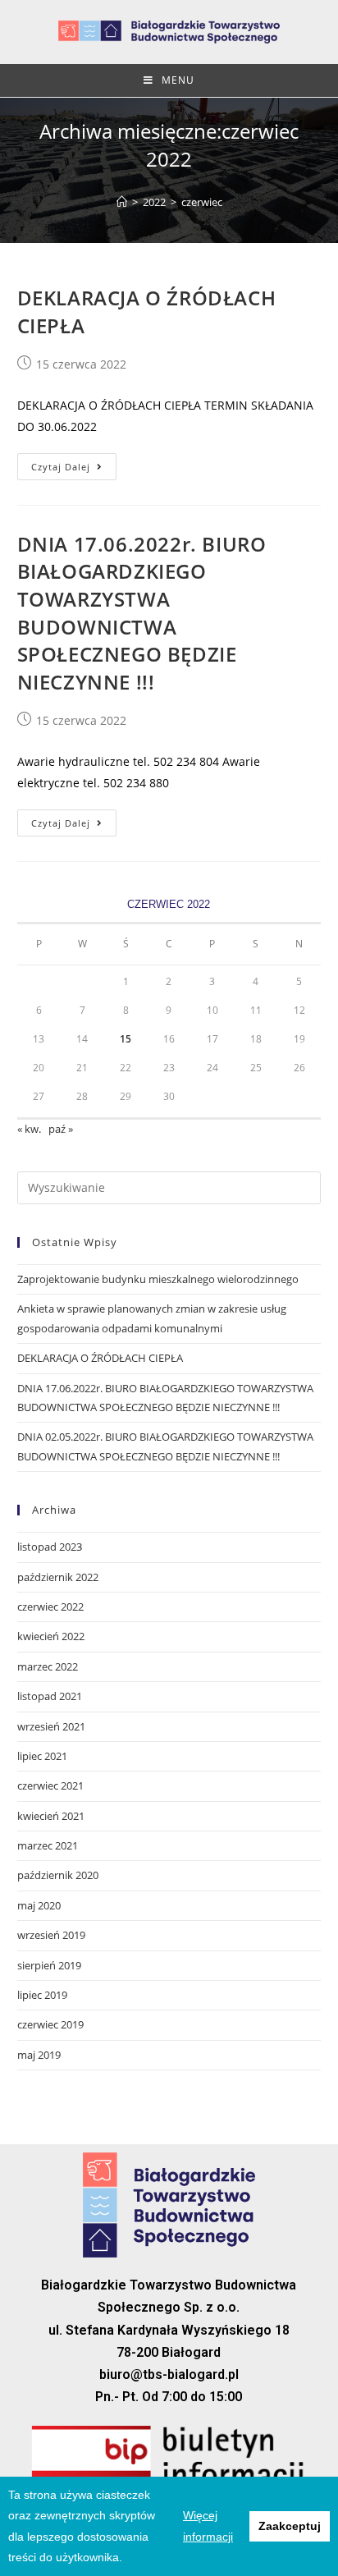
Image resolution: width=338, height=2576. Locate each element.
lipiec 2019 (42, 1995)
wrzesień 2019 (51, 1935)
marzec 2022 (48, 1666)
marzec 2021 (48, 1845)
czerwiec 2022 (50, 1607)
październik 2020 (58, 1875)
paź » (61, 1129)
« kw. (29, 1129)
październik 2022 (58, 1577)
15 (126, 1039)
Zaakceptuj (290, 2526)
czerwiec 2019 (50, 2024)
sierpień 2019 (49, 1965)
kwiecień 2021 (51, 1816)
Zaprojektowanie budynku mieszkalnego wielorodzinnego (158, 1279)
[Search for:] (169, 1187)
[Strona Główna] (122, 202)
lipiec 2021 (42, 1756)
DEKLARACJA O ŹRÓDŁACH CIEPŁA (100, 1358)
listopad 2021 (50, 1696)
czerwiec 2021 (50, 1785)
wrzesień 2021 (51, 1726)
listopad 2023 (50, 1547)
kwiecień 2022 (51, 1636)
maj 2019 (39, 2055)
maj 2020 (39, 1905)
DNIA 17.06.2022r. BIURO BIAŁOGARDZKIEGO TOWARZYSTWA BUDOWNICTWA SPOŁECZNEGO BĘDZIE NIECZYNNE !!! (142, 613)
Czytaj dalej (61, 467)
